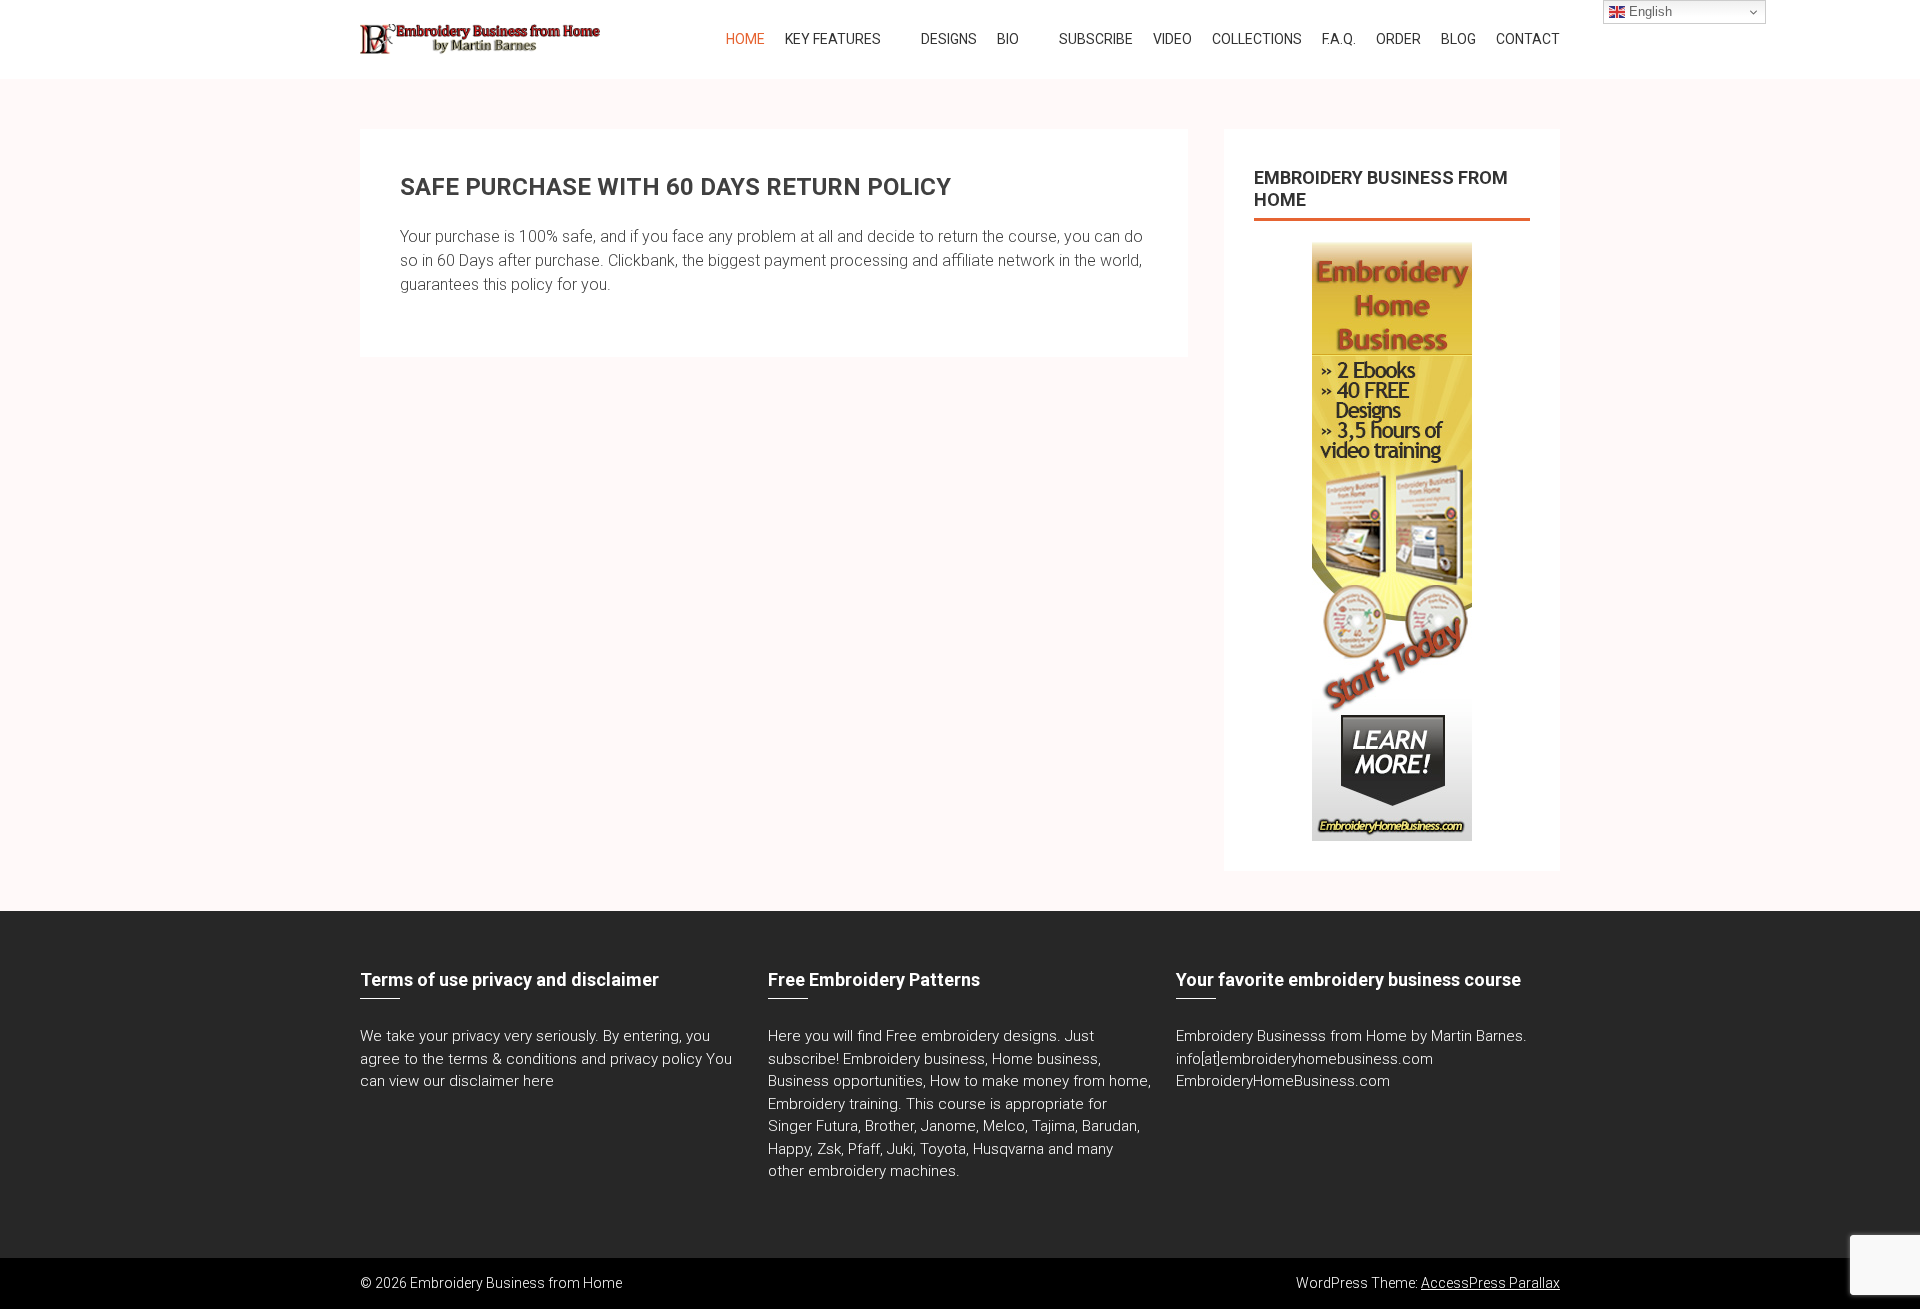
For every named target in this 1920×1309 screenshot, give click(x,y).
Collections (1257, 39)
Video (1172, 39)
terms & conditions (512, 1059)
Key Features (833, 39)
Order (1398, 39)
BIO (1008, 39)
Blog (1458, 39)
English (1648, 11)
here (538, 1081)
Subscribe (1096, 39)
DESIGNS (949, 39)
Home (745, 39)
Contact (1528, 39)
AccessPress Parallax (1490, 1283)
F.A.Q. (1339, 39)
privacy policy (656, 1059)
